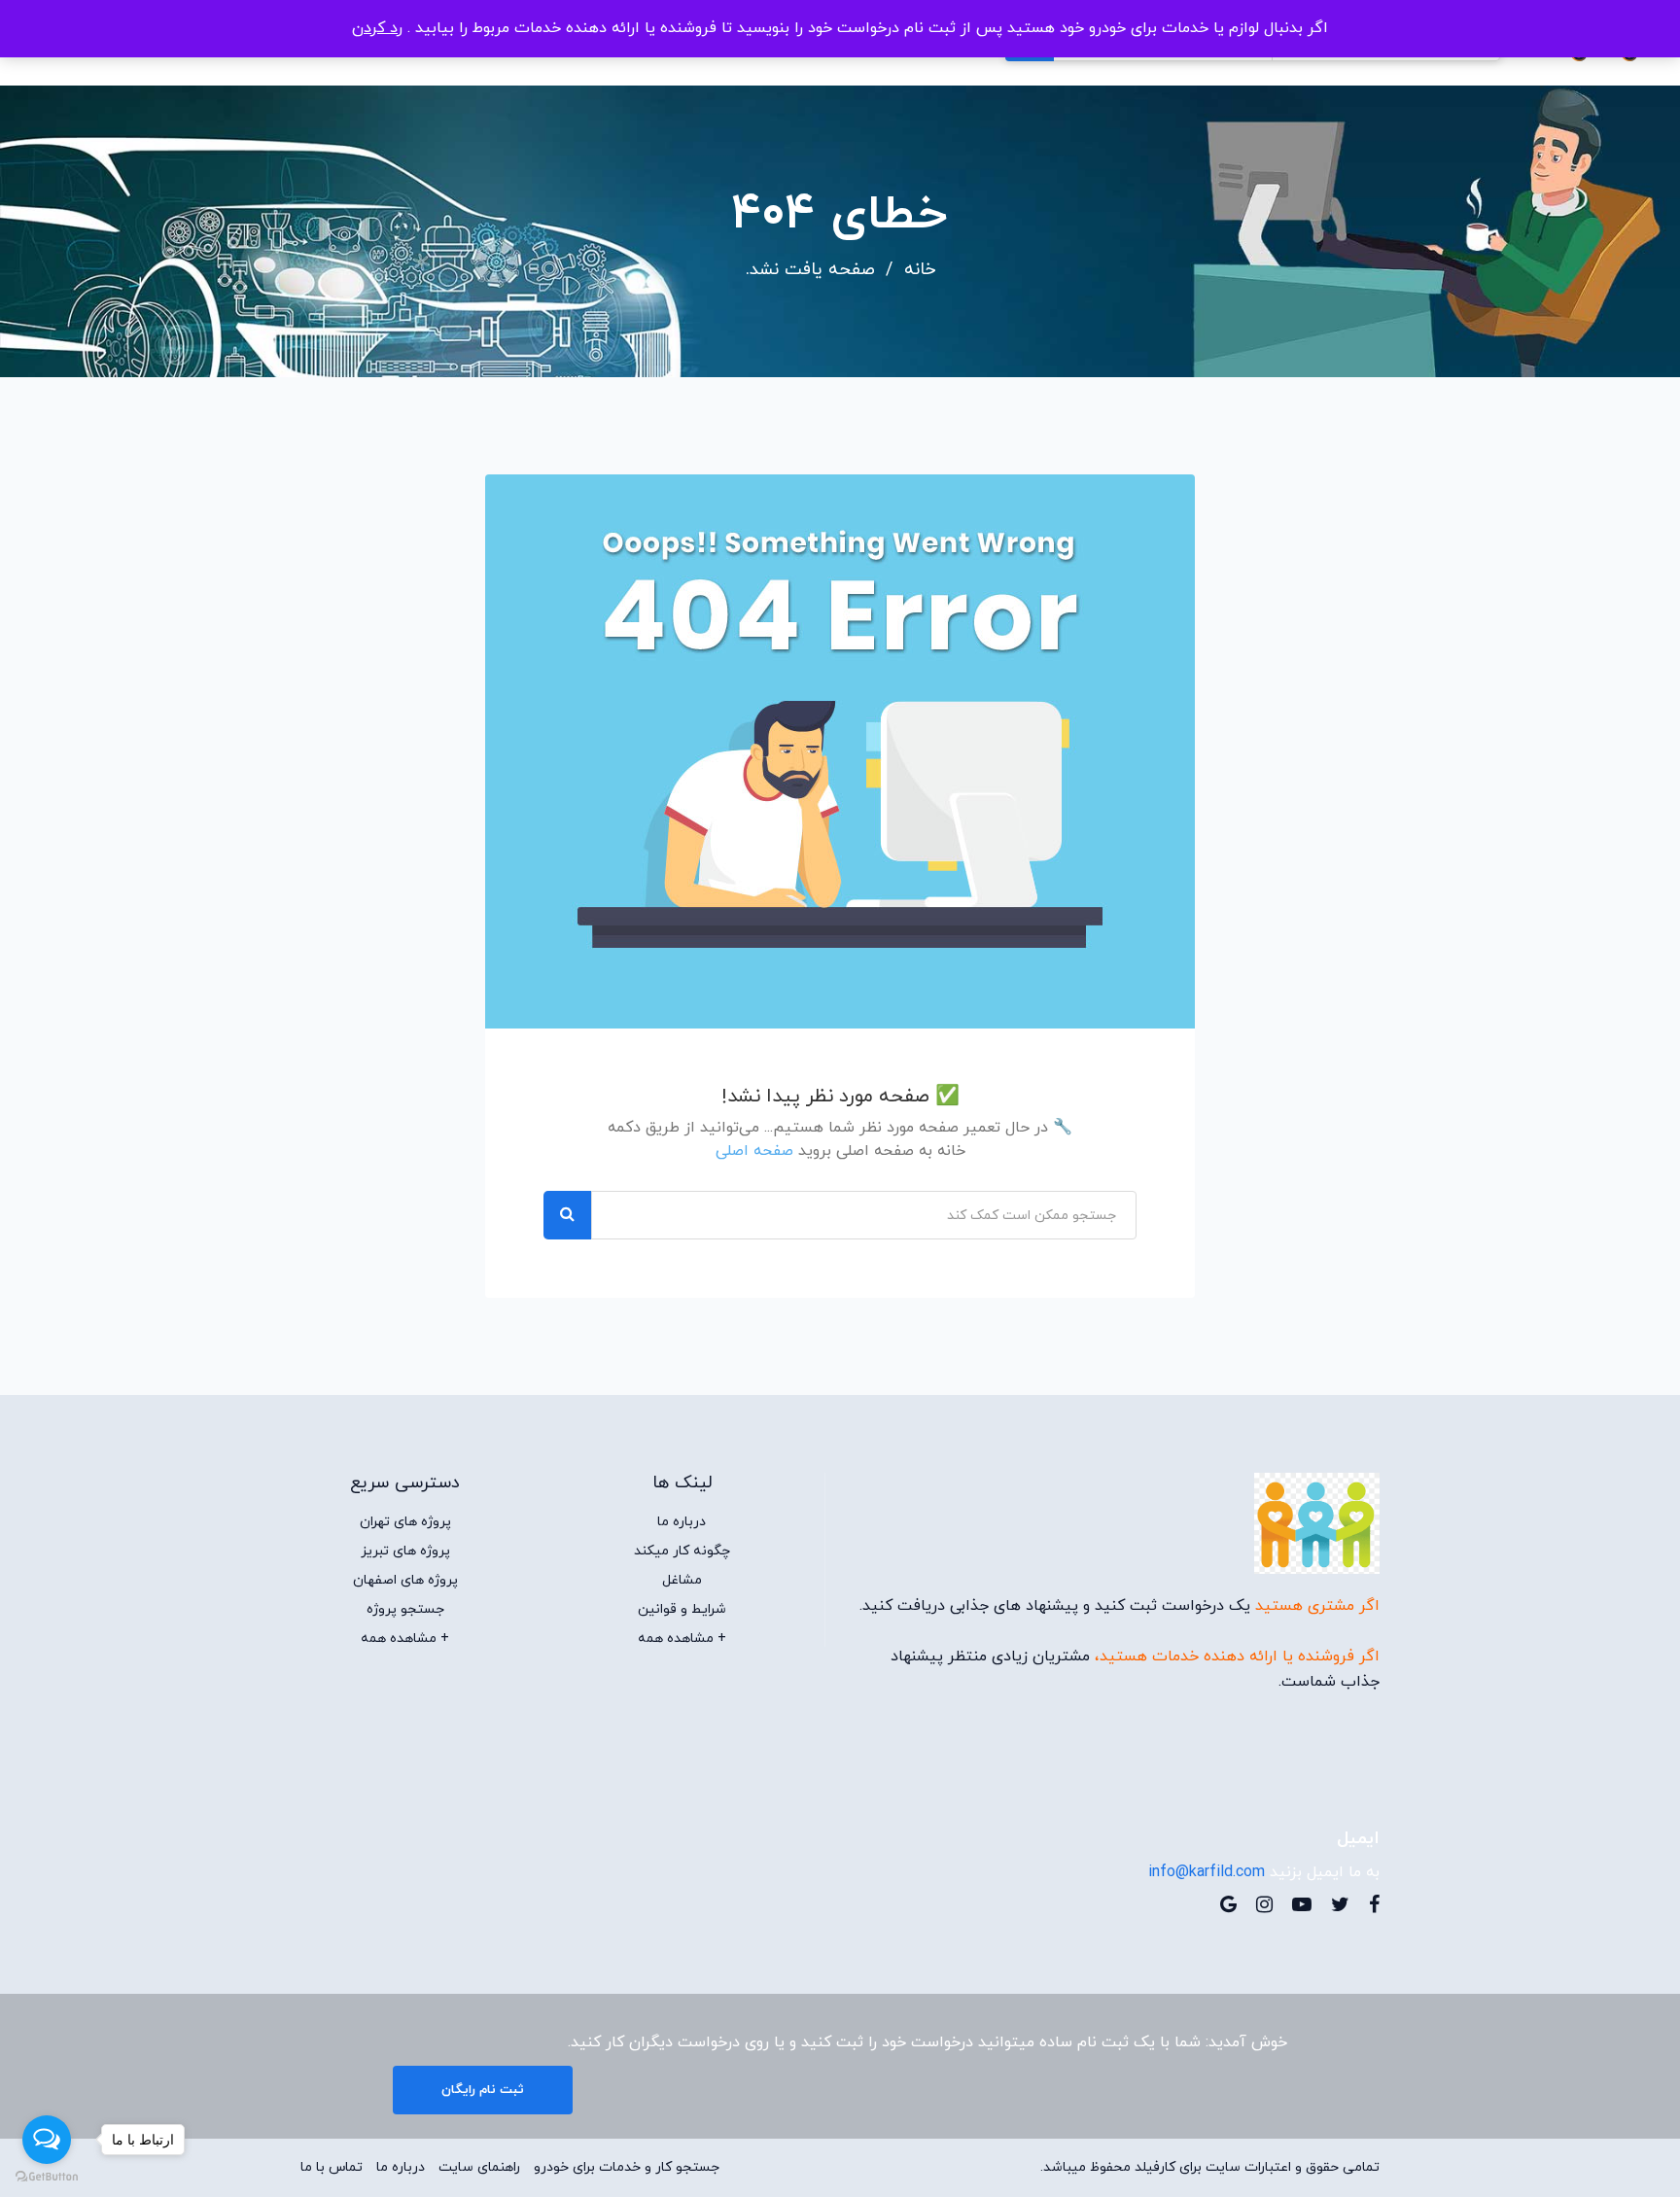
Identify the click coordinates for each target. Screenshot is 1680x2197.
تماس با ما (332, 2168)
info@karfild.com (1207, 1872)
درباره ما (682, 1522)
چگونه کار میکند (682, 1552)
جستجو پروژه (405, 1610)
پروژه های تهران (405, 1522)
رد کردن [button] (377, 28)
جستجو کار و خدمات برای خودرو (627, 2168)
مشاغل (682, 1581)
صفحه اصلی (754, 1151)
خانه (920, 270)
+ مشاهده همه (682, 1639)
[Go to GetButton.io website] (47, 2177)
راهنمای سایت (479, 2168)
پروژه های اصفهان (405, 1581)
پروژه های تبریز (405, 1552)
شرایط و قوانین (682, 1610)
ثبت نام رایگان (483, 2090)
